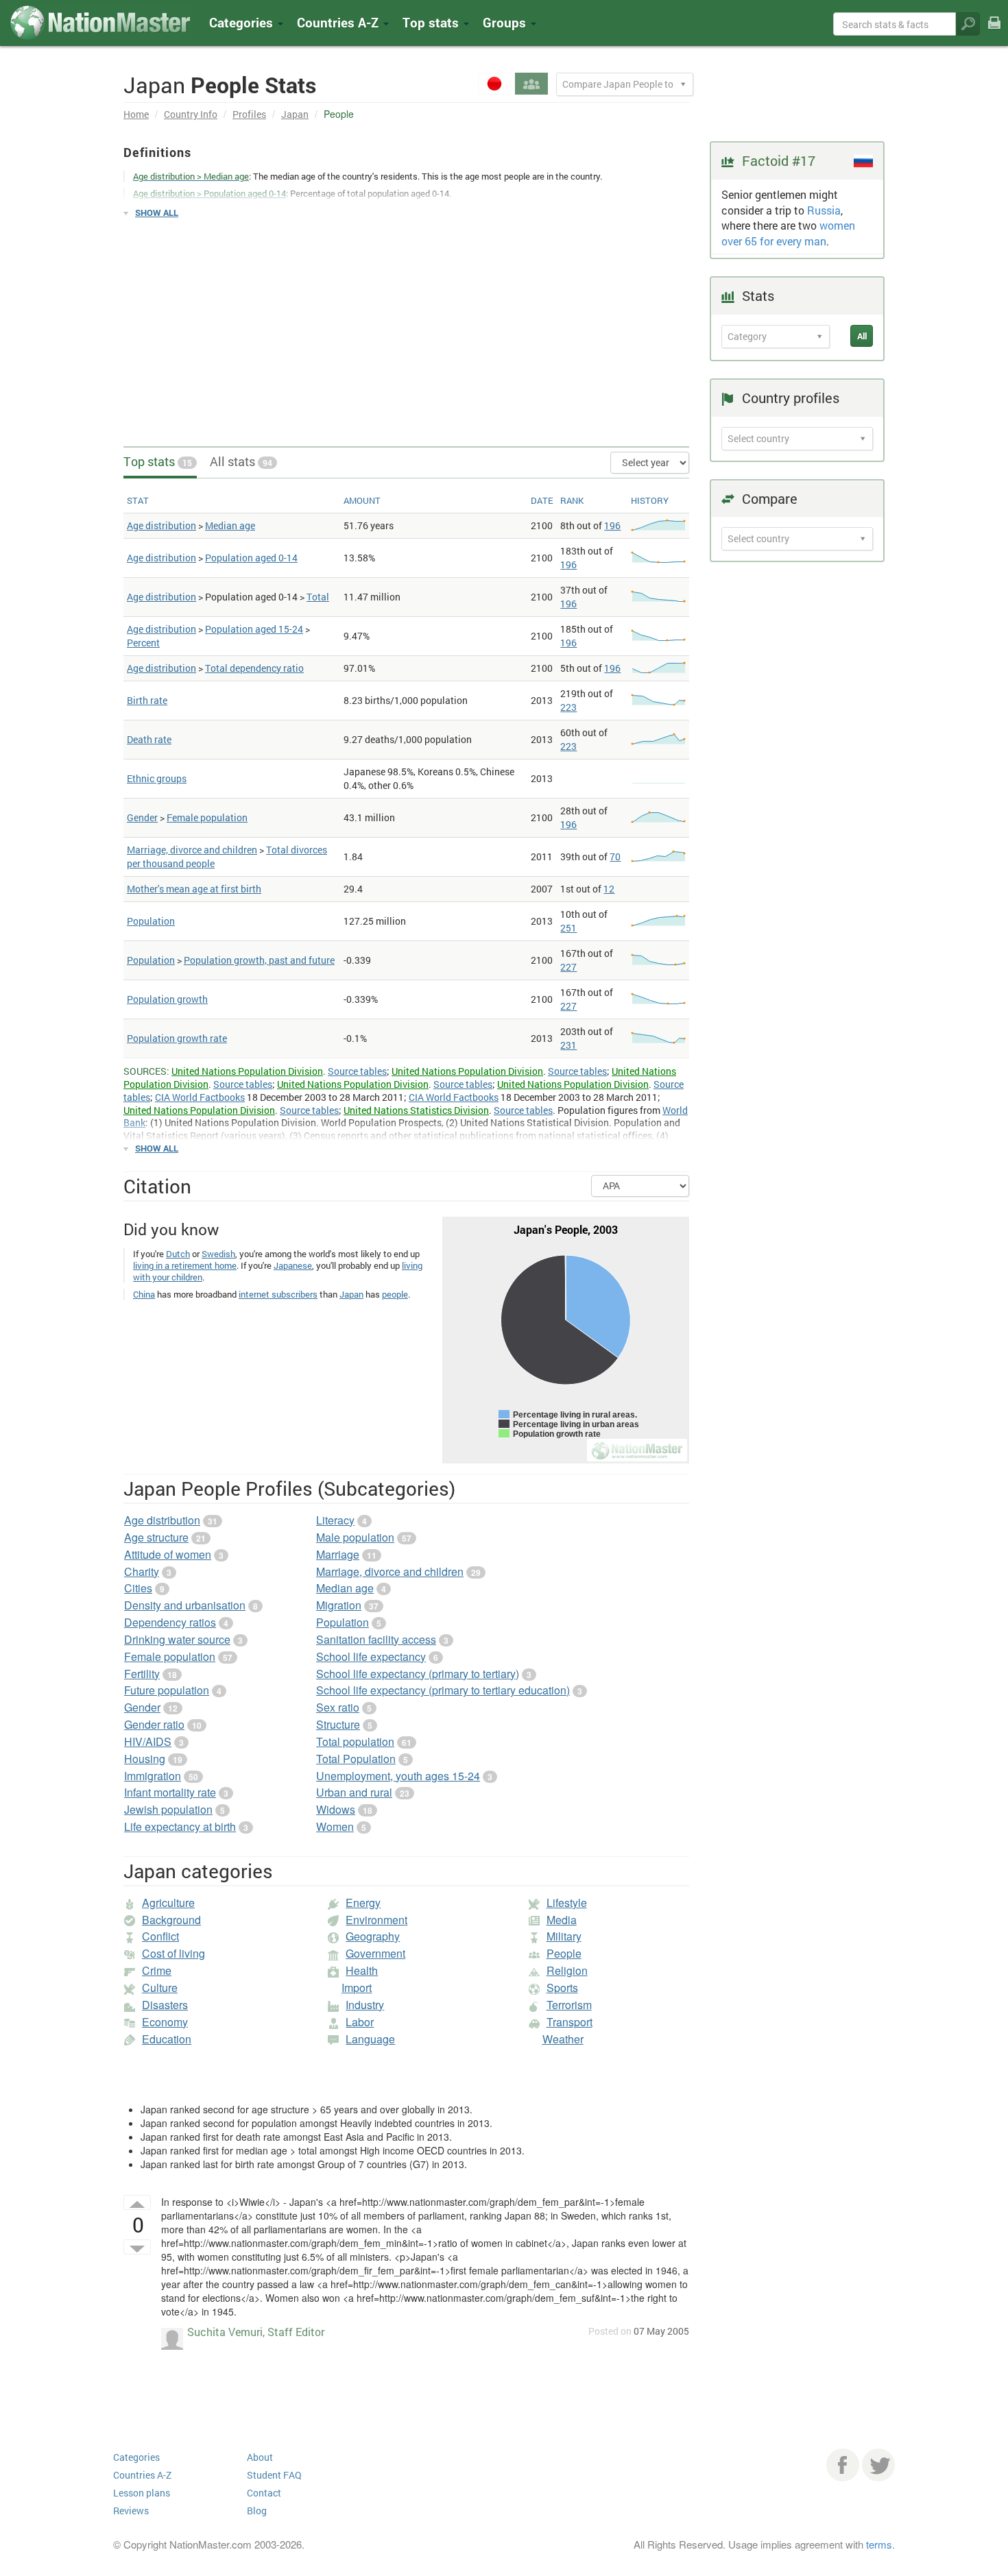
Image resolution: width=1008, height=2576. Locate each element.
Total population (355, 1741)
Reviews (131, 2511)
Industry (365, 2005)
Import (357, 1988)
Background (171, 1920)
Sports (562, 1988)
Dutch (178, 1254)
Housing (145, 1759)
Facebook (843, 2465)
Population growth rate (177, 1038)
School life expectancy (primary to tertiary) (418, 1674)
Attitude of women (168, 1554)
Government (375, 1953)
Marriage (338, 1554)
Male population (355, 1537)
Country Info (191, 114)
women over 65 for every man (788, 233)
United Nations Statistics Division (416, 1110)
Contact (264, 2493)
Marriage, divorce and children (192, 850)
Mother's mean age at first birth (194, 889)
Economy (165, 2022)
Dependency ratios (170, 1622)
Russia (824, 210)
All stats (241, 461)
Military (564, 1936)
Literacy (335, 1520)
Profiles (249, 114)
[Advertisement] (406, 326)
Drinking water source (177, 1639)
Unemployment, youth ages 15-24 (398, 1776)
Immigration (153, 1776)
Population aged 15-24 (254, 629)
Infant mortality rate (170, 1792)
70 (615, 856)
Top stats (158, 461)
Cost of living (173, 1953)
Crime (157, 1970)
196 (612, 525)
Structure (338, 1724)
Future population (167, 1690)
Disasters (165, 2005)
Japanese (293, 1265)
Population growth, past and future (259, 960)
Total (318, 597)
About (260, 2457)
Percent (143, 643)
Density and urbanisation (185, 1605)
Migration (339, 1605)
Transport (569, 2022)
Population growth (167, 999)
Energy (363, 1903)
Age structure (156, 1537)
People (564, 1953)
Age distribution (161, 525)
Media (562, 1920)
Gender (142, 817)
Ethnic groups (157, 778)
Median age (230, 525)
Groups (506, 22)
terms (879, 2544)
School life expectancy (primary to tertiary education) (443, 1690)
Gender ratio (154, 1724)
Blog (257, 2511)
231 (568, 1045)
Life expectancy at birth (180, 1826)
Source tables (357, 1071)
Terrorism (569, 2005)
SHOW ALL (157, 212)
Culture (160, 1988)
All (862, 336)
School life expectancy (371, 1656)
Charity (142, 1571)
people (395, 1294)
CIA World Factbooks (200, 1097)
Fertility (142, 1674)
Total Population (356, 1759)
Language (370, 2039)
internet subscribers (278, 1294)
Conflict (160, 1936)
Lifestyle (567, 1903)
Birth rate (147, 700)
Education (167, 2039)
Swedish (218, 1254)
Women (335, 1826)
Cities (138, 1588)
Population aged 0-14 (251, 558)
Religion (567, 1970)
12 (609, 889)
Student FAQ (274, 2475)
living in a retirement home (185, 1265)
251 (568, 928)
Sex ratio (338, 1707)
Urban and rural (354, 1792)
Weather (563, 2039)
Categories (243, 22)
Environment (376, 1920)
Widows (336, 1809)
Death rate (149, 739)
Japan (295, 114)
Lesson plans (142, 2493)
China (144, 1294)
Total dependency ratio (254, 668)
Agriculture (168, 1903)
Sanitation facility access (376, 1639)
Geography (373, 1936)
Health (362, 1970)
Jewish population (168, 1809)
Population (151, 921)
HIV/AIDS (148, 1741)
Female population (207, 817)
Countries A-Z (142, 2475)
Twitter (878, 2465)
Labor (360, 2022)
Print (994, 32)
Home (136, 114)
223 (568, 707)
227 (568, 967)
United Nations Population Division (247, 1071)
